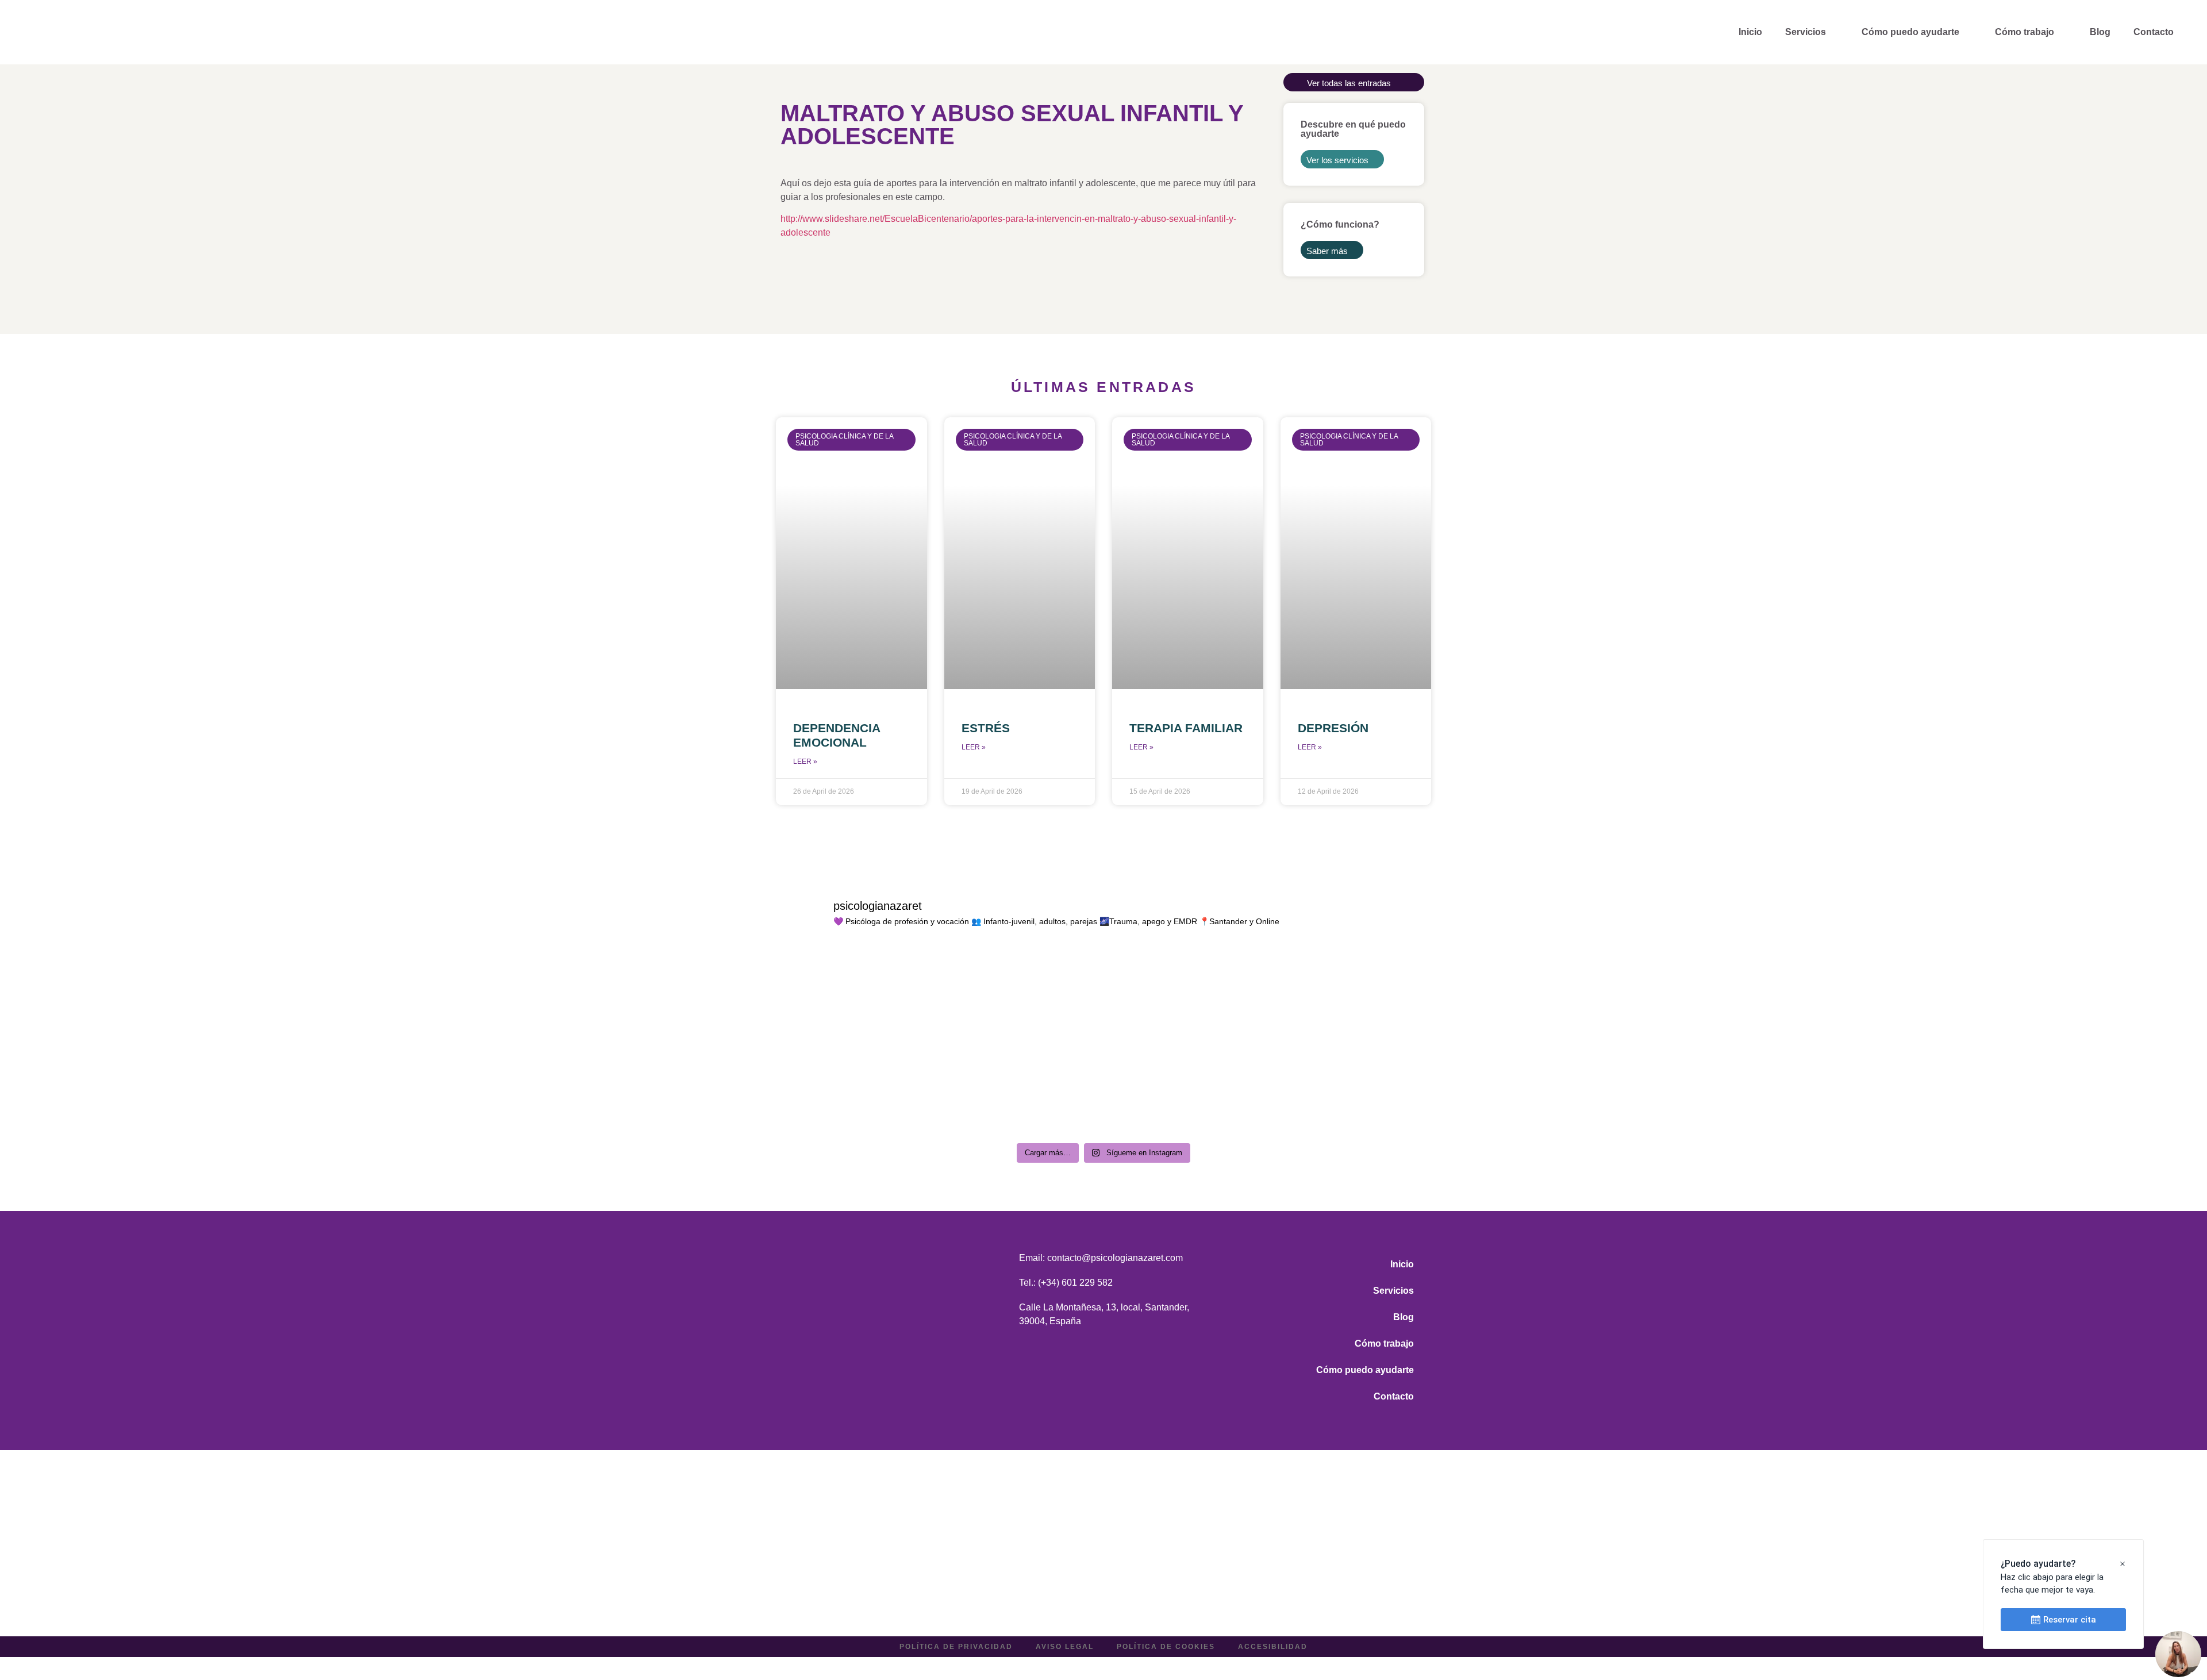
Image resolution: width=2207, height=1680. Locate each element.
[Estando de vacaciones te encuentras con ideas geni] (1352, 1089)
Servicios (1806, 32)
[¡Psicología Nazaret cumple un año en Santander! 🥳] (856, 993)
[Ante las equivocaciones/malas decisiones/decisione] (856, 1089)
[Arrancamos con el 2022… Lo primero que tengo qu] (1186, 1089)
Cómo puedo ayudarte (1910, 32)
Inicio (1750, 32)
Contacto (2154, 32)
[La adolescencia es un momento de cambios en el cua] (1352, 993)
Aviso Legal (1065, 1647)
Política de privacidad (956, 1647)
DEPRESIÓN (1333, 728)
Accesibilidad (1273, 1647)
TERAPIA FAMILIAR (1186, 728)
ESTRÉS (986, 728)
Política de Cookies (1166, 1647)
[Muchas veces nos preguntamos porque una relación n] (1186, 993)
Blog (2100, 32)
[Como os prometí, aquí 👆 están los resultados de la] (1021, 1089)
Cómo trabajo (2025, 32)
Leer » (805, 762)
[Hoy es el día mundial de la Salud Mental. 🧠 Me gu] (1021, 993)
